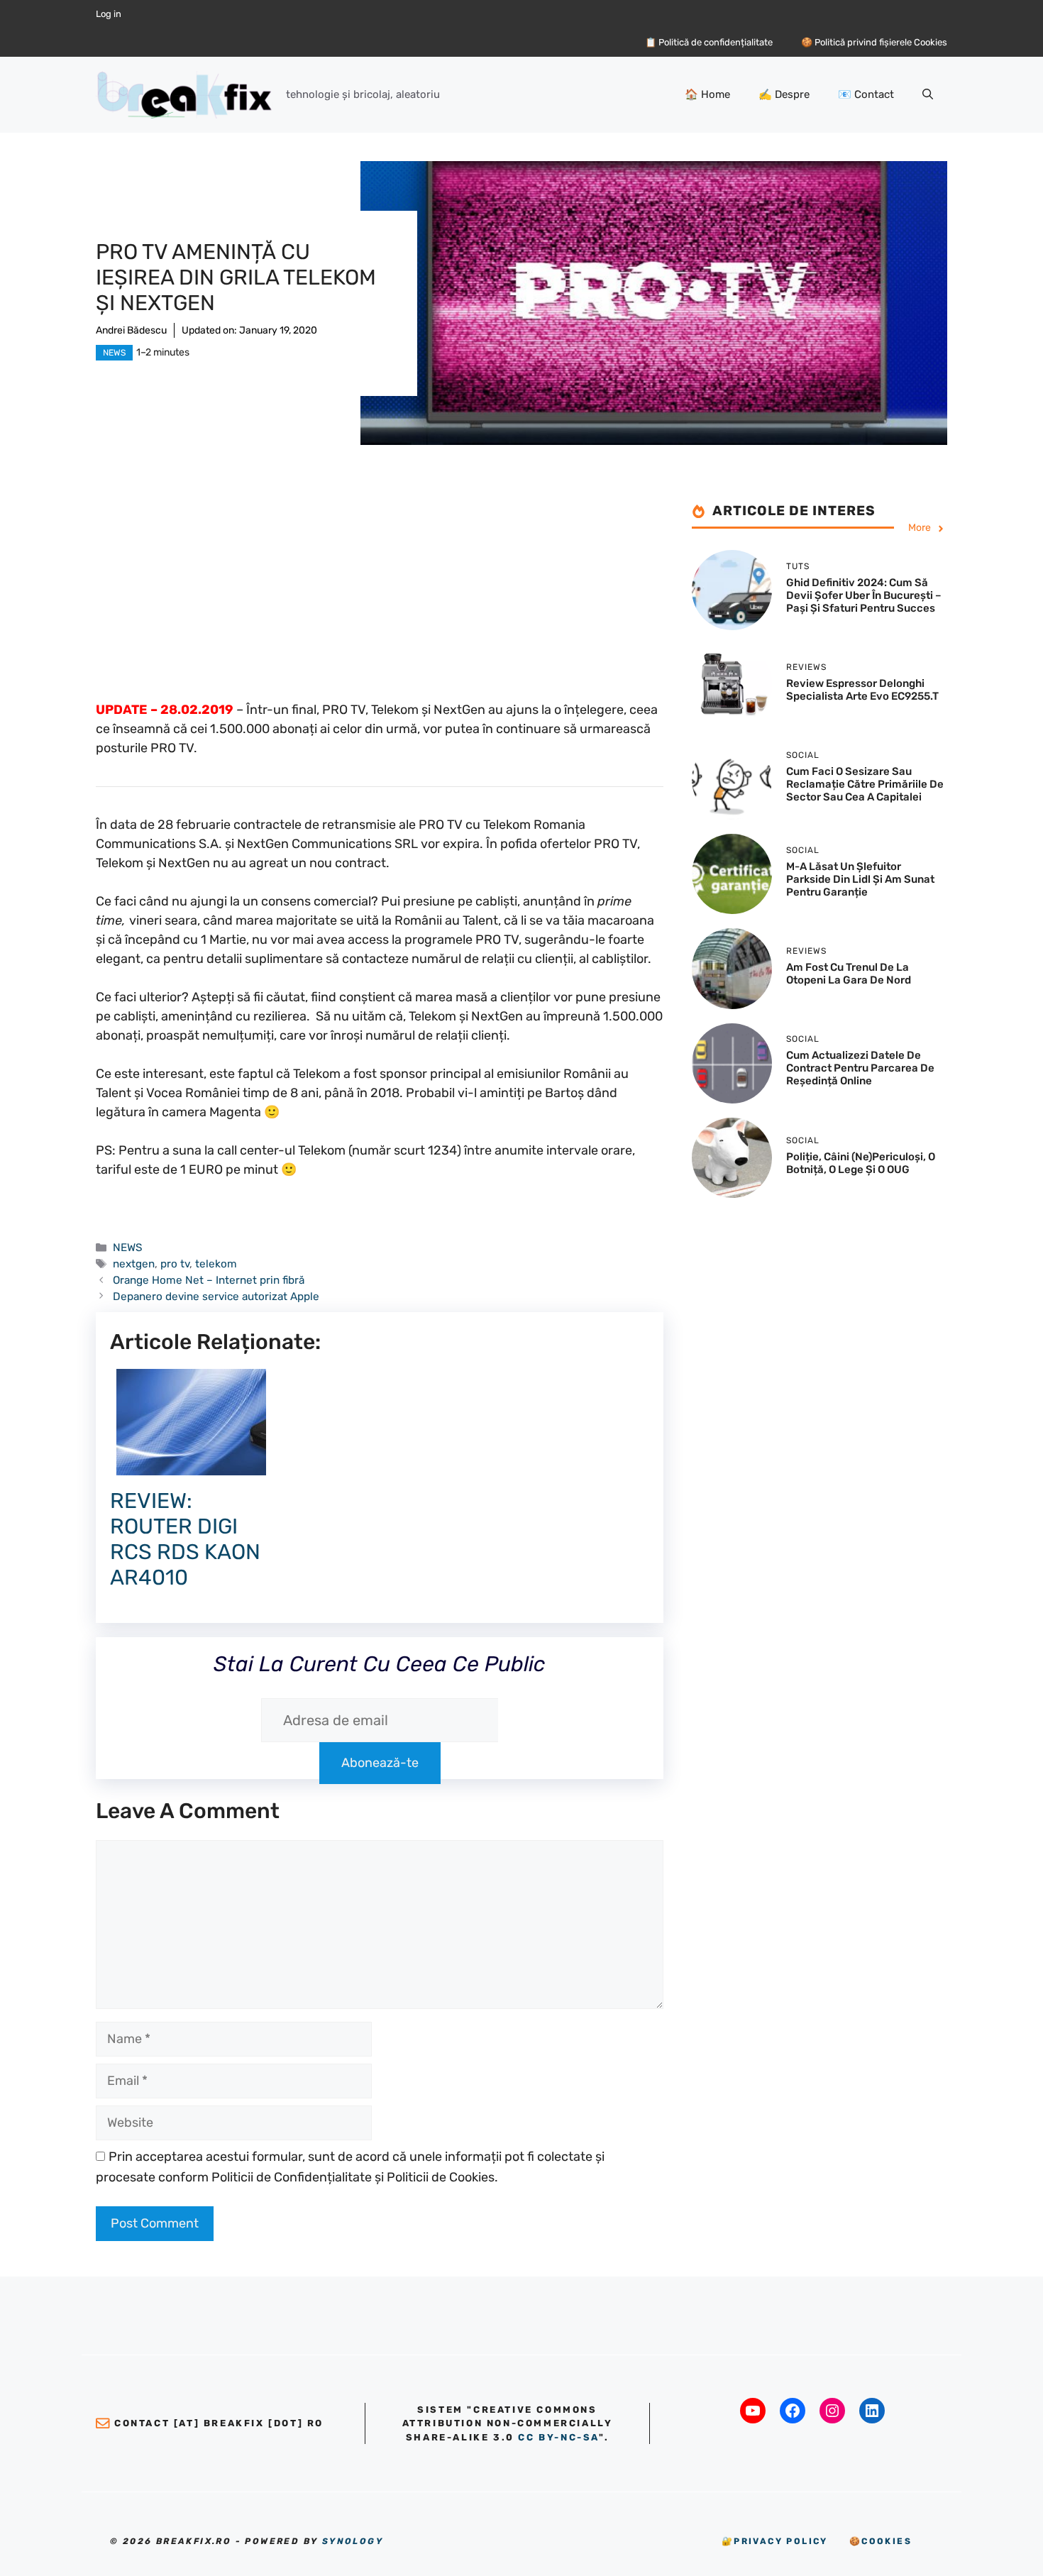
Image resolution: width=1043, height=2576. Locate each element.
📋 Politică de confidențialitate (709, 42)
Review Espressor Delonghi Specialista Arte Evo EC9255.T (862, 690)
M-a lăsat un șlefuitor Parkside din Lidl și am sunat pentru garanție (860, 879)
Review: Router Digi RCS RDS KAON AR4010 (185, 1539)
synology (353, 2541)
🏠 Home (707, 94)
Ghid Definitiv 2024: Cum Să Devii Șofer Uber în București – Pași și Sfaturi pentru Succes (864, 595)
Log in (109, 14)
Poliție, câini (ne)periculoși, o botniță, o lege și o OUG (861, 1163)
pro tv (175, 1264)
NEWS (114, 353)
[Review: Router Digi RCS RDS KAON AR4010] (191, 1465)
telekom (216, 1264)
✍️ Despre (784, 94)
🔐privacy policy (775, 2541)
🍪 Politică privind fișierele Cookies (874, 42)
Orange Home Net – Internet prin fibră (209, 1280)
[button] (928, 94)
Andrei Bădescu (131, 330)
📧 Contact (866, 94)
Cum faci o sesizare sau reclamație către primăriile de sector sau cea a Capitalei (865, 785)
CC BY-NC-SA (558, 2437)
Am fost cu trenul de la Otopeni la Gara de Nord (849, 974)
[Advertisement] (380, 601)
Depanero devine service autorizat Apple (216, 1297)
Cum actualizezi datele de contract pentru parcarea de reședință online (860, 1069)
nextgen (134, 1264)
